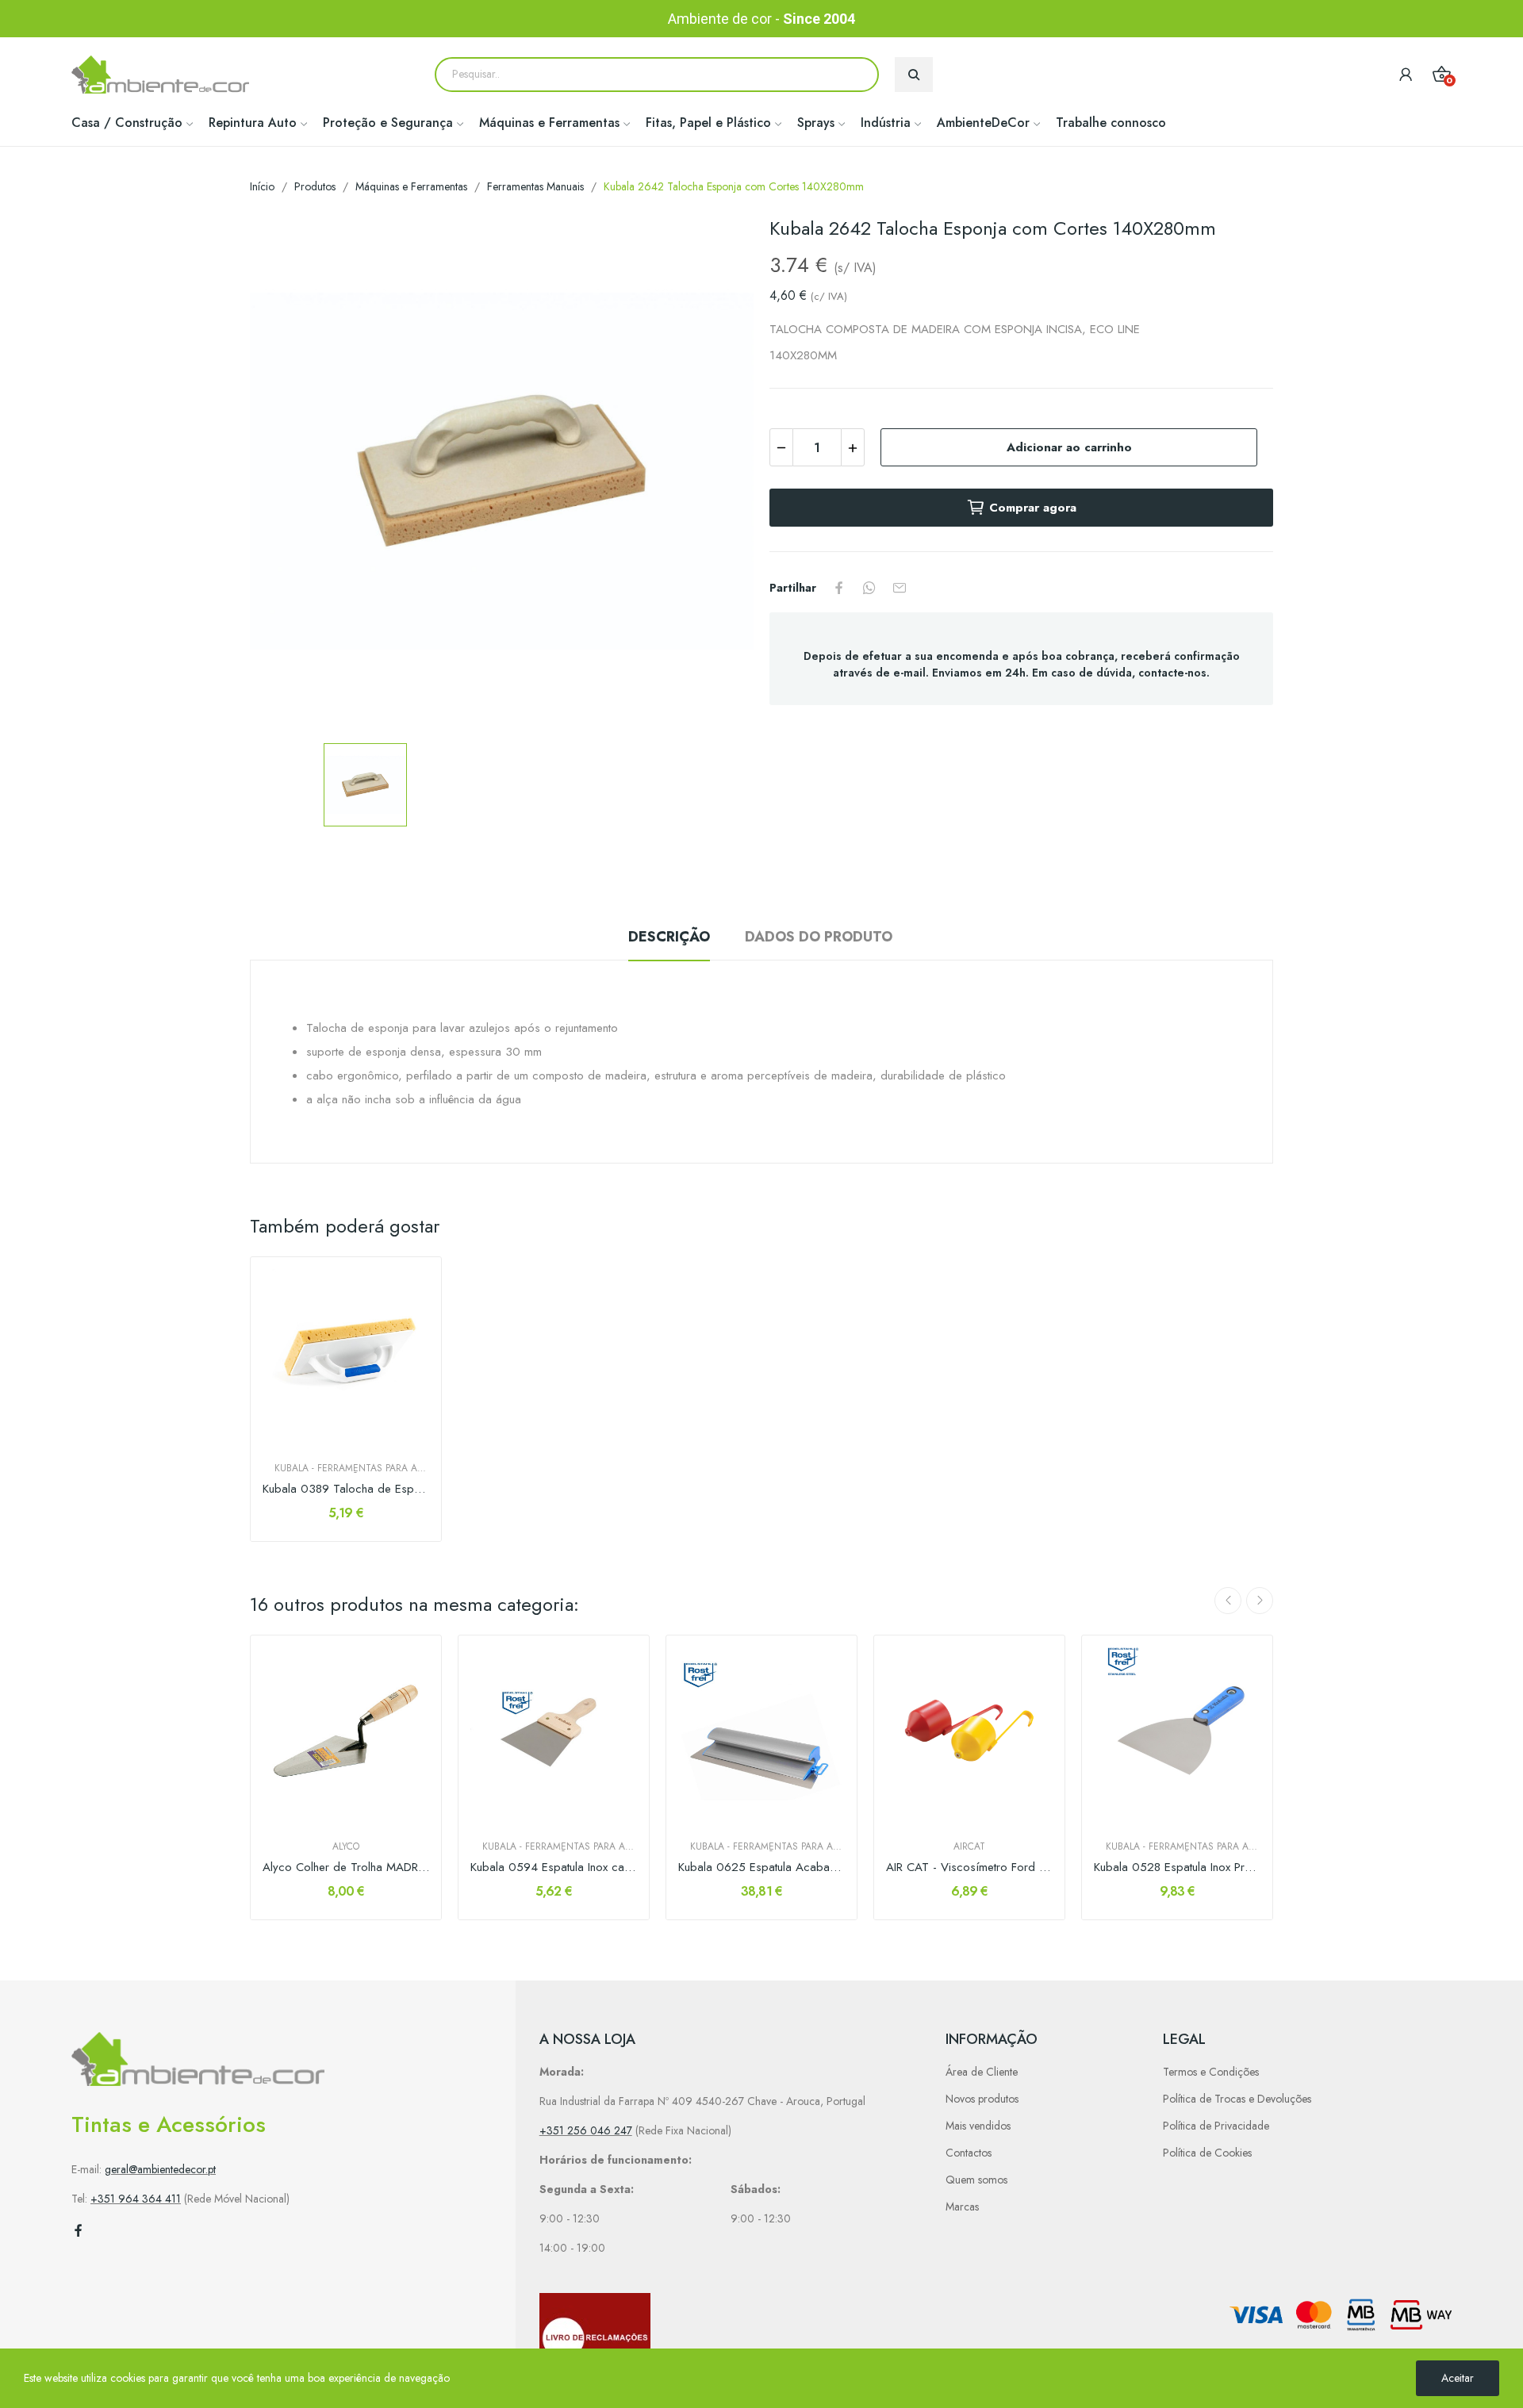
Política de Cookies (1207, 2153)
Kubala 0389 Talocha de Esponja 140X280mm (346, 1489)
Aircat (969, 1846)
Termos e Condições (1211, 2072)
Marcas (962, 2207)
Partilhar (839, 588)
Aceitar (1458, 2378)
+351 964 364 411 (136, 2199)
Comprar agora (1033, 508)
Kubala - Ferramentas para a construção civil (346, 1468)
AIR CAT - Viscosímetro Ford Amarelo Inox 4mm (969, 1867)
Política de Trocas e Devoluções (1237, 2099)
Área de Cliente (982, 2072)
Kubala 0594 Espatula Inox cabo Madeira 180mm (554, 1867)
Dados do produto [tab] (819, 937)
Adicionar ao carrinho (1069, 447)
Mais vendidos (978, 2126)
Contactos (969, 2153)
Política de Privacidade (1216, 2126)
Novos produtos (982, 2099)
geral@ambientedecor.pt (160, 2169)
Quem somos (976, 2180)
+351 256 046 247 (586, 2130)
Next (1260, 1601)
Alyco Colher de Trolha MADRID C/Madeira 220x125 (346, 1867)
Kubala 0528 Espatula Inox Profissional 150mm (1177, 1867)
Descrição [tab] (669, 937)
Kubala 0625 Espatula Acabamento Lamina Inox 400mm (761, 1867)
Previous (1228, 1601)
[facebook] (79, 2231)
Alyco (346, 1846)
